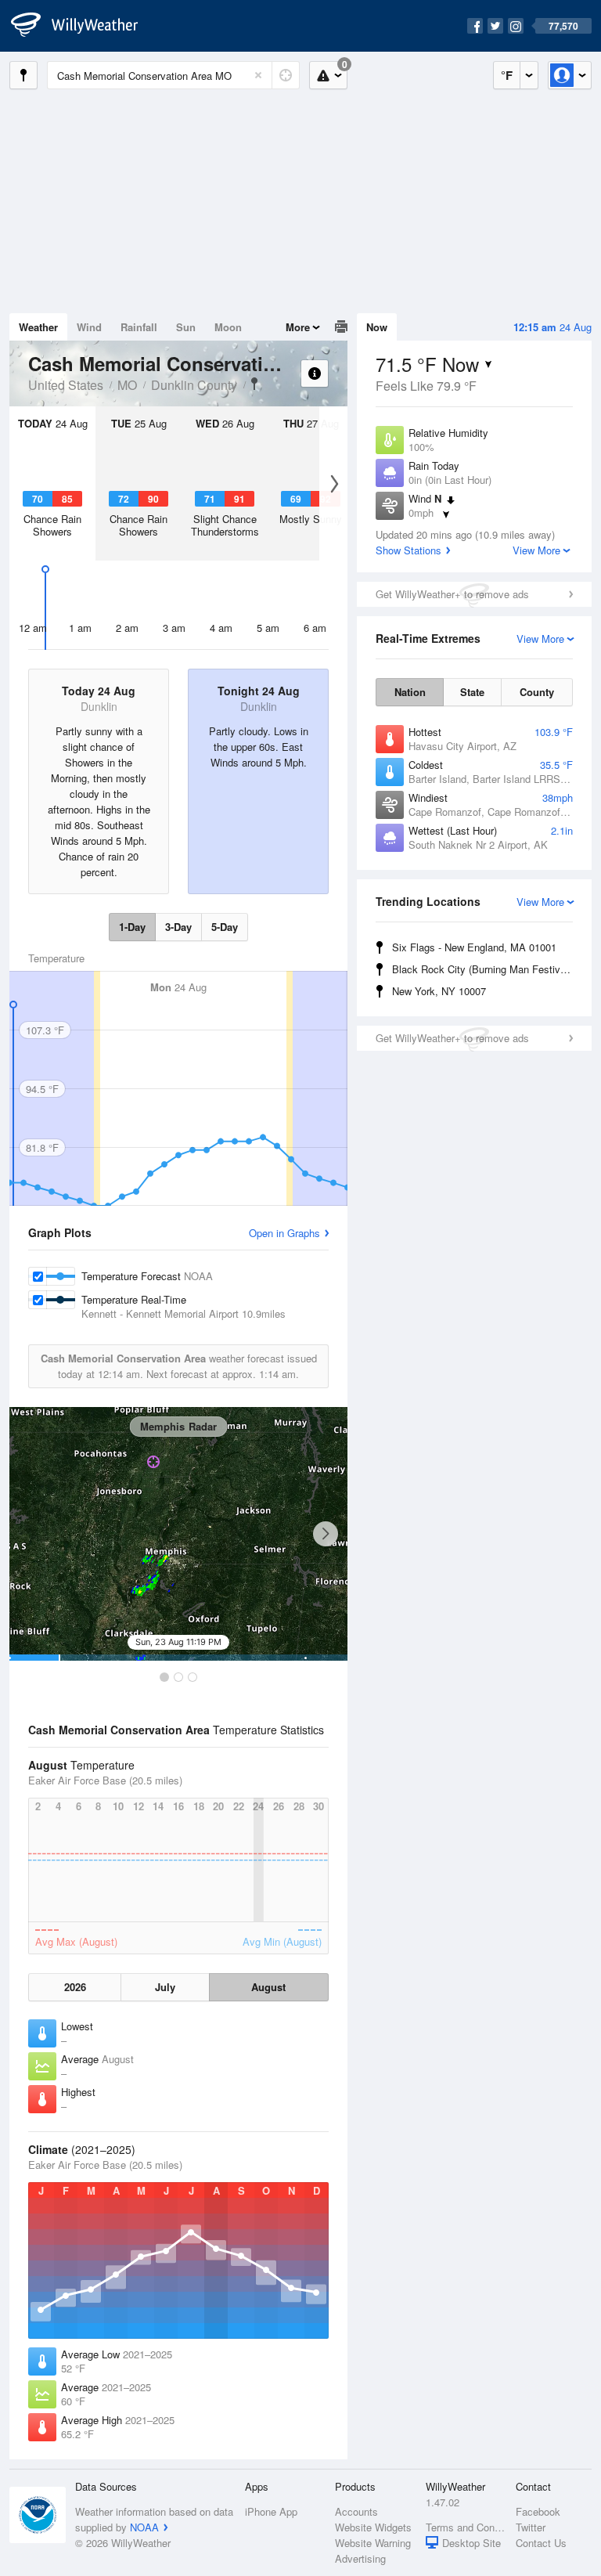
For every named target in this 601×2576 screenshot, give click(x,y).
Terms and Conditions (466, 2527)
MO (127, 385)
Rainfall (139, 327)
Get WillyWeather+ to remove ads (452, 594)
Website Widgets (373, 2527)
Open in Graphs (284, 1233)
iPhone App (271, 2511)
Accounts (356, 2511)
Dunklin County (194, 385)
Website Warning (373, 2543)
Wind (89, 327)
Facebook (538, 2511)
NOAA (144, 2527)
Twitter (531, 2527)
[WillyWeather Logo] (83, 26)
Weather (38, 327)
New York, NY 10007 (439, 991)
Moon (228, 327)
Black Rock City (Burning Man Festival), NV (485, 969)
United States (66, 385)
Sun (186, 327)
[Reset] (258, 75)
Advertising (360, 2558)
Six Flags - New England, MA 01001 (474, 947)
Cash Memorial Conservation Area (254, 384)
